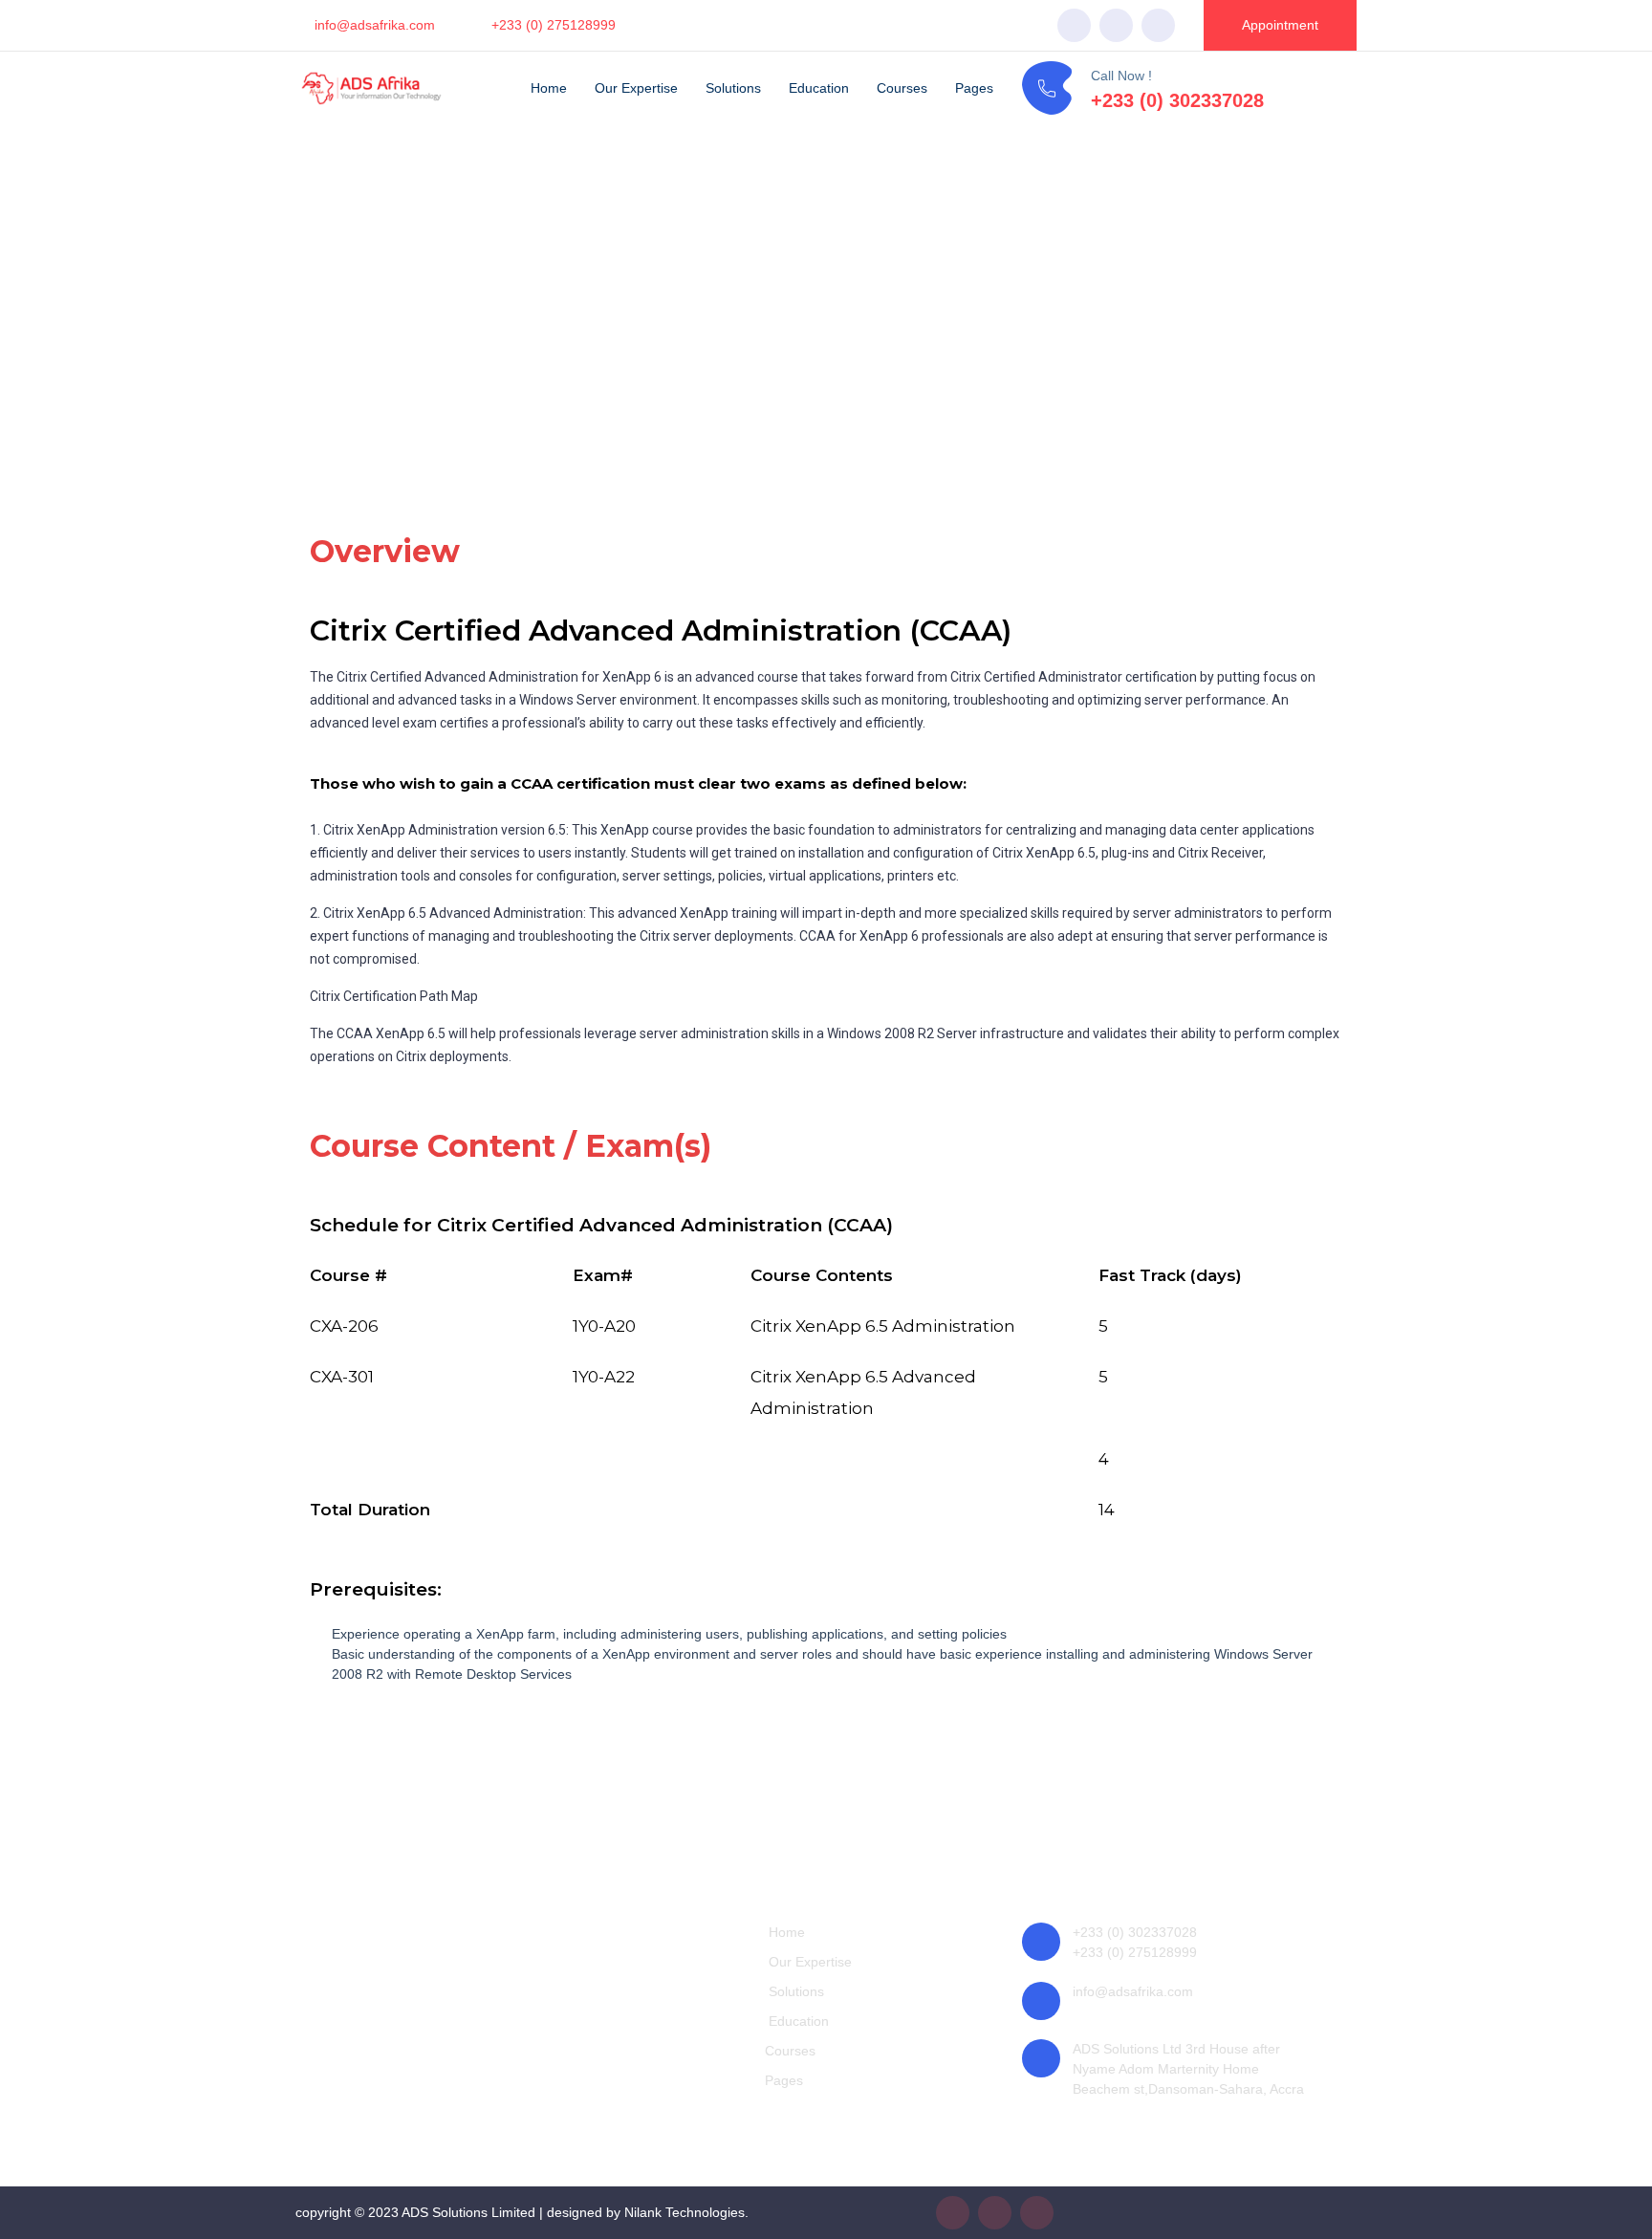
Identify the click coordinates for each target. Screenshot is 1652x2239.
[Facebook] (1074, 25)
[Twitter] (1116, 25)
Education (819, 88)
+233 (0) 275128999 (554, 25)
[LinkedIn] (1158, 25)
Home (549, 88)
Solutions (733, 88)
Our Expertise (636, 88)
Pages (974, 88)
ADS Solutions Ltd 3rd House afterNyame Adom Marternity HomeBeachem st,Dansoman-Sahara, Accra (1188, 2069)
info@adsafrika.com (375, 25)
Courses (902, 88)
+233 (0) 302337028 (1177, 100)
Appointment (1280, 25)
